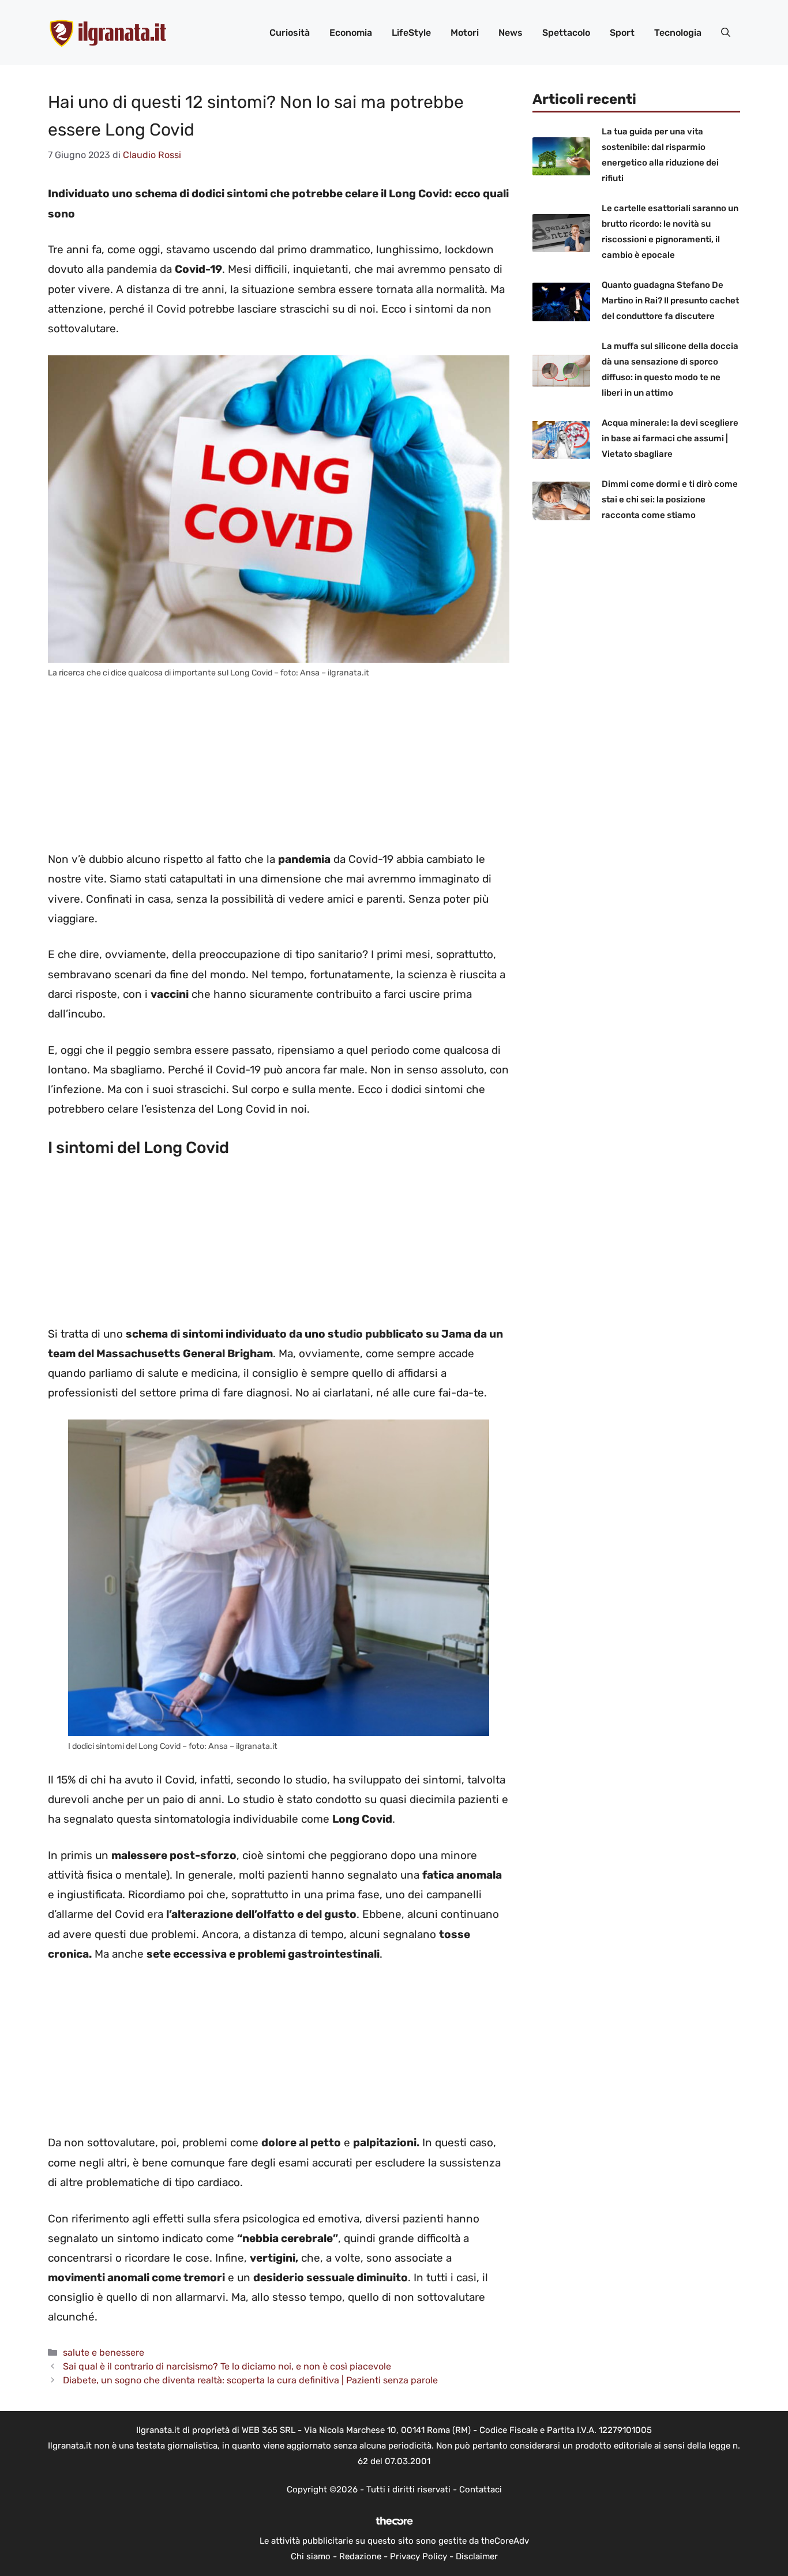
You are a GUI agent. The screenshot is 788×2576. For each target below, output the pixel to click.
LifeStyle (411, 33)
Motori (465, 33)
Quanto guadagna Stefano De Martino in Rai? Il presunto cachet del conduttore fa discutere (670, 301)
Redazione (360, 2556)
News (511, 33)
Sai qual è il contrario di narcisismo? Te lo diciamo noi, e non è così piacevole (227, 2366)
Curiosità (290, 33)
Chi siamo (311, 2556)
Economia (351, 33)
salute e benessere (104, 2352)
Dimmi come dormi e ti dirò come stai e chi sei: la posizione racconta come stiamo (670, 500)
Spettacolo (566, 33)
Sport (622, 33)
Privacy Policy (419, 2556)
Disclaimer (477, 2556)
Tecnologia (678, 33)
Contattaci (481, 2489)
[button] (726, 33)
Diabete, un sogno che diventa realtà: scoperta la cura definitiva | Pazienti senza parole (250, 2380)
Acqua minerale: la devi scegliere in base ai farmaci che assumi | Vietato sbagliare (670, 438)
